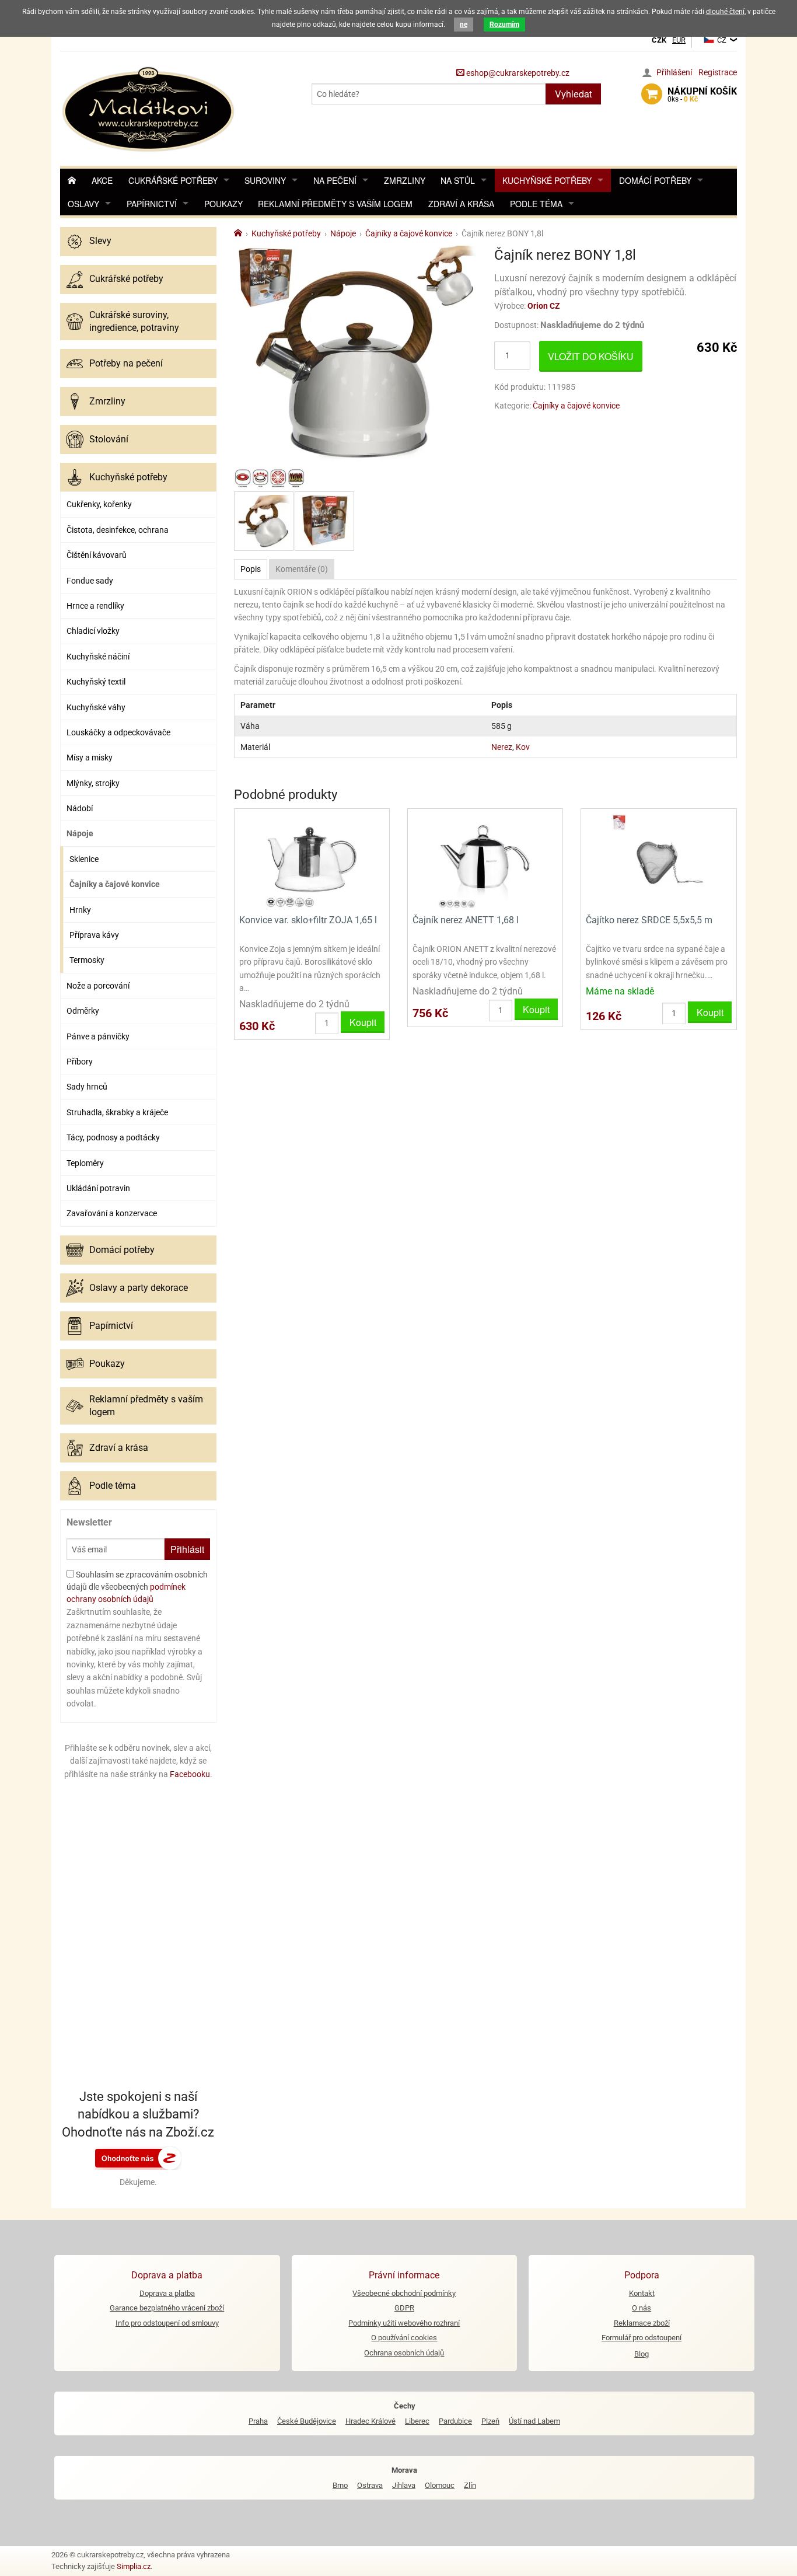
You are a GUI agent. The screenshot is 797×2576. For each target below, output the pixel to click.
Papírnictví (152, 204)
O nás (642, 2308)
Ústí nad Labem (534, 2421)
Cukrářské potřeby (173, 180)
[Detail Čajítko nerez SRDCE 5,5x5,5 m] (658, 860)
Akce (102, 180)
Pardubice (455, 2421)
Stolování (109, 439)
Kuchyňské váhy (96, 707)
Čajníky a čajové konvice (115, 884)
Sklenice (84, 859)
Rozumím (504, 25)
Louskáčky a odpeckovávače (118, 732)
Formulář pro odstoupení (642, 2338)
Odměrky (83, 1011)
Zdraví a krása (461, 204)
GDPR (404, 2308)
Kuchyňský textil (96, 682)
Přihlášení (674, 72)
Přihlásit (187, 1549)
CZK (659, 40)
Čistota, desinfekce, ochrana (118, 530)
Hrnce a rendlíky (95, 606)
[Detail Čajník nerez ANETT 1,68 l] (485, 860)
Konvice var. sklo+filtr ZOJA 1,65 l (308, 920)
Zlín (470, 2485)
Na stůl (458, 180)
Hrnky (80, 910)
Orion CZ (544, 306)
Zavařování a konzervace (112, 1213)
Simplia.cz (134, 2566)
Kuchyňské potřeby (547, 180)
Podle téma (536, 204)
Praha (258, 2421)
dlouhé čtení (725, 12)
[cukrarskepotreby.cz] (150, 108)
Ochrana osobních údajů (404, 2353)
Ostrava (370, 2485)
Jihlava (404, 2485)
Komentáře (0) (302, 569)
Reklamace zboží (642, 2323)
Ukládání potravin (98, 1188)
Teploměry (85, 1163)
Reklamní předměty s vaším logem (335, 204)
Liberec (417, 2421)
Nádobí (80, 808)
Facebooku (190, 1774)
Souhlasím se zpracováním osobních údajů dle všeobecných (137, 1587)
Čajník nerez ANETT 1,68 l (466, 920)
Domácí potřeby (655, 180)
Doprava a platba (167, 2293)
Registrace (718, 72)
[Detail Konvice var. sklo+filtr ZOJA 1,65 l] (312, 860)
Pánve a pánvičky (98, 1036)
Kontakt (642, 2293)
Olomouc (440, 2485)
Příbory (80, 1062)
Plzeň (490, 2421)
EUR (679, 40)
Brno (340, 2485)
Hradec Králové (370, 2421)
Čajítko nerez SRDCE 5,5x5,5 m (649, 920)
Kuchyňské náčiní (98, 657)
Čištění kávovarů (97, 555)
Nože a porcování (98, 986)
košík (702, 95)
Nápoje (80, 833)
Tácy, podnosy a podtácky (113, 1137)
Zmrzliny (405, 180)
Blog (642, 2354)
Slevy (100, 241)
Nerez (502, 747)
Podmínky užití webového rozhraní (404, 2323)
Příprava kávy (94, 935)
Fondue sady (90, 581)
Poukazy (223, 204)
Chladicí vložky (93, 631)
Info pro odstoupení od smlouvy (167, 2323)
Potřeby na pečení (126, 363)
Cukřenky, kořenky (99, 504)
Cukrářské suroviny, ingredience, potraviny (134, 321)
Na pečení (335, 180)
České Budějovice (307, 2421)
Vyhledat (573, 94)
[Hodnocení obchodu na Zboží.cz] (138, 2158)
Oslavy (83, 204)
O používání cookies (404, 2338)
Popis (251, 569)
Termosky (87, 960)
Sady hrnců (87, 1087)
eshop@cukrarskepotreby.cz (517, 73)
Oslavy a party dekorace (139, 1288)
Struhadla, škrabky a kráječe (117, 1112)
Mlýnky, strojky (93, 783)
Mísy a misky (90, 758)
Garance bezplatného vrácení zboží (167, 2308)
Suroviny (265, 180)
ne (464, 25)
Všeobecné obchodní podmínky (404, 2293)
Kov (523, 747)
